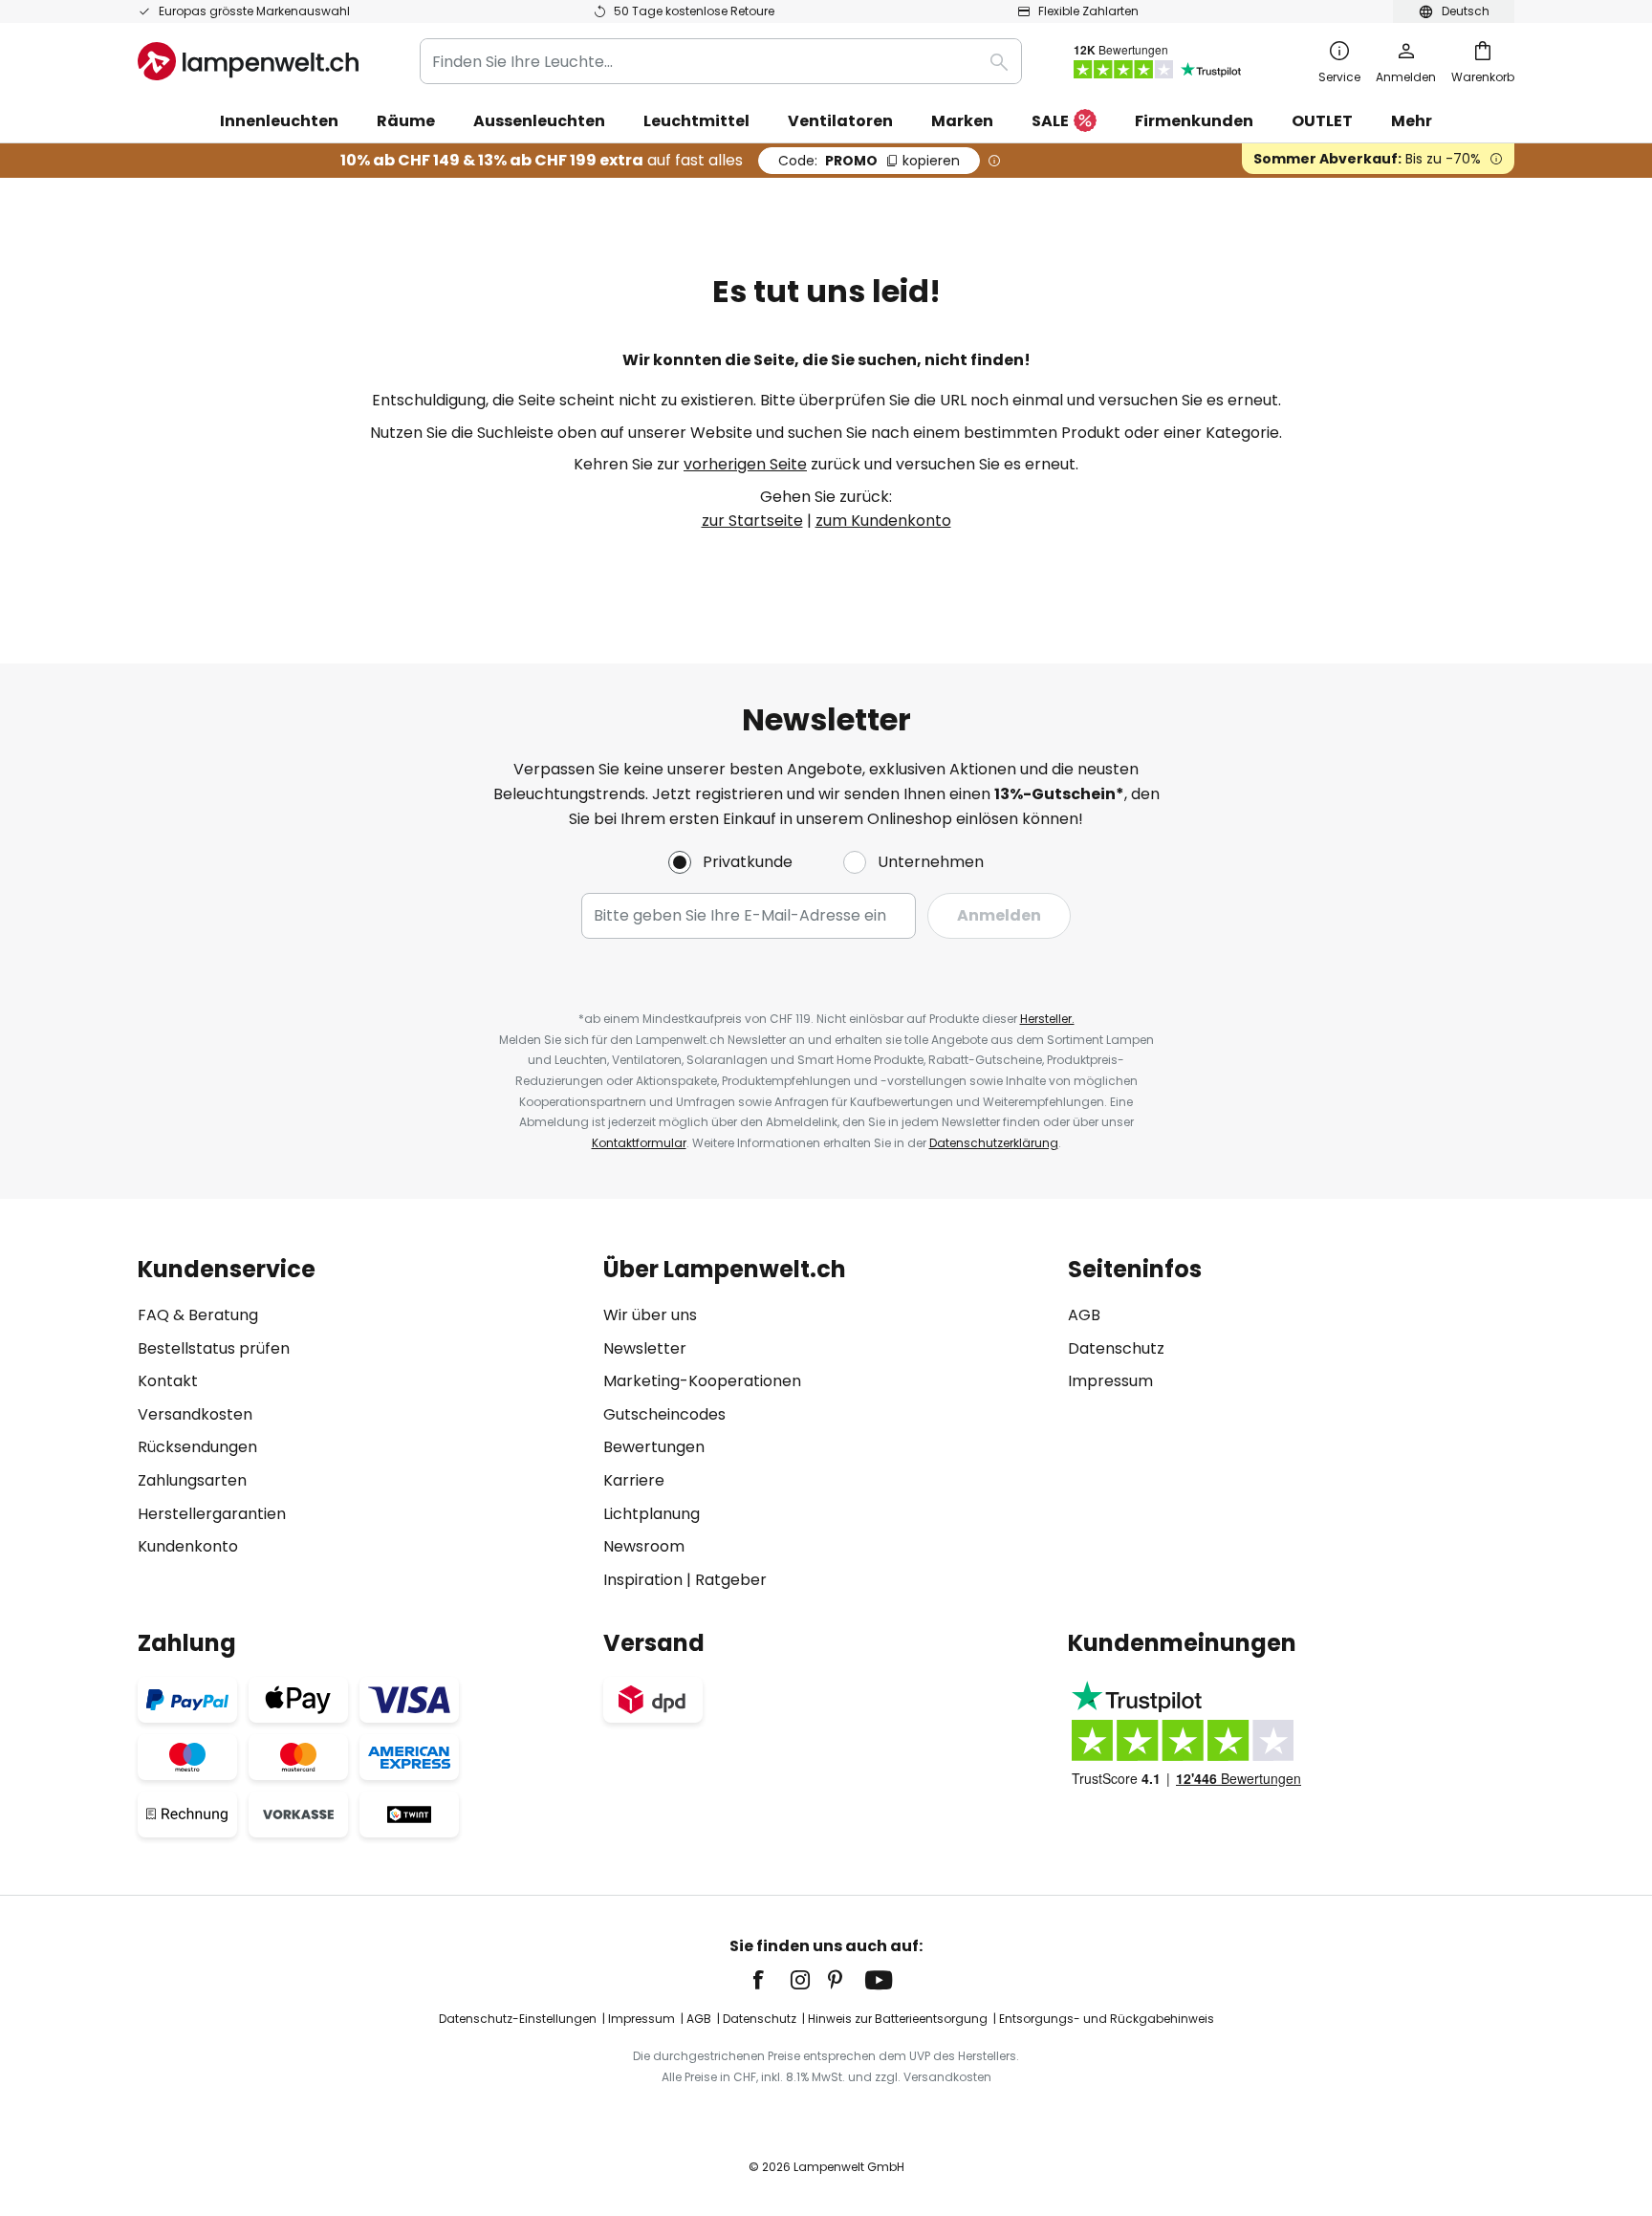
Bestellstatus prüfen (214, 1348)
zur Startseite (752, 521)
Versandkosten (195, 1414)
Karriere (634, 1480)
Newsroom (644, 1546)
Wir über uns (650, 1315)
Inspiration (643, 1580)
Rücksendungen (197, 1447)
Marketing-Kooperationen (702, 1381)
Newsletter (645, 1348)
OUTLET (1322, 121)
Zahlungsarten (192, 1480)
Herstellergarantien (212, 1514)
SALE (1050, 121)
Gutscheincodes (664, 1414)
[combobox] (721, 61)
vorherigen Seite (745, 464)
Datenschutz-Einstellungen (518, 2019)
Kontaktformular (639, 1143)
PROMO (869, 161)
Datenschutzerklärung (994, 1143)
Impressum (1110, 1381)
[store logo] (248, 61)
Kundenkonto (188, 1546)
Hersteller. (1047, 1019)
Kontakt (168, 1381)
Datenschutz (1116, 1348)
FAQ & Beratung (198, 1315)
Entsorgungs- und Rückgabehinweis (1107, 2019)
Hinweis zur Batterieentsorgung (898, 2019)
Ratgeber (731, 1580)
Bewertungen (654, 1447)
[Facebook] (771, 1980)
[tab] (361, 1424)
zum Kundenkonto (883, 521)
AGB (1084, 1315)
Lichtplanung (652, 1514)
